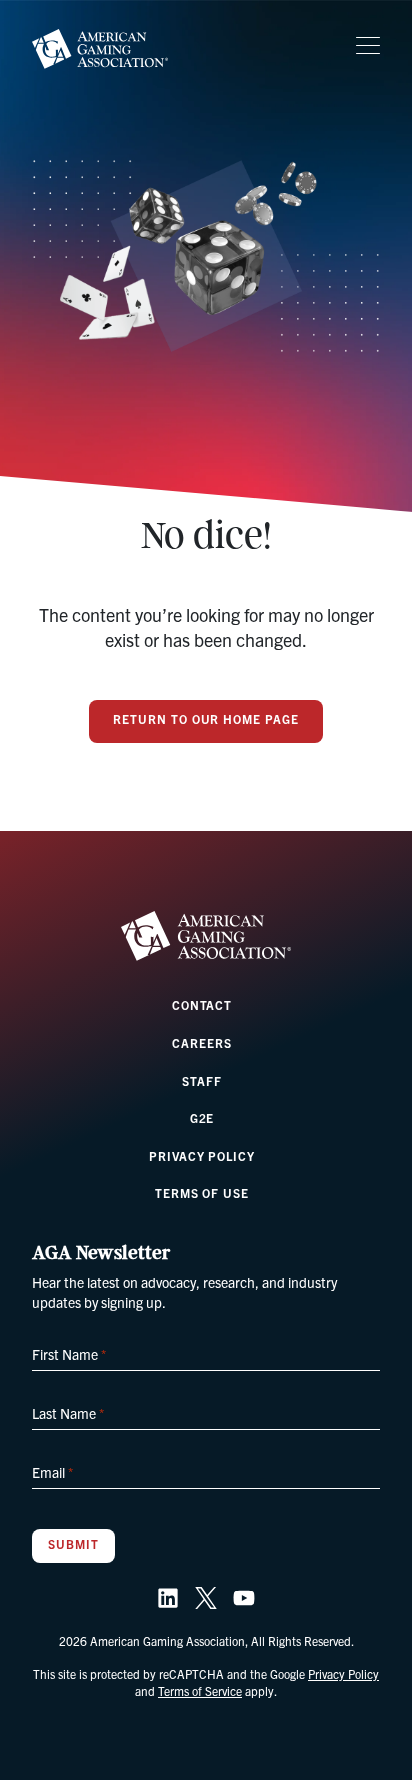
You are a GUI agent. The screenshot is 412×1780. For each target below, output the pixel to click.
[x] (206, 1598)
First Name (69, 1354)
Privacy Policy (202, 1155)
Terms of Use (202, 1192)
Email (52, 1472)
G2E (202, 1117)
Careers (202, 1042)
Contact (202, 1004)
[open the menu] (368, 46)
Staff (202, 1080)
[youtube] (244, 1598)
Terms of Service (200, 1690)
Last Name (68, 1413)
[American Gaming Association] (100, 49)
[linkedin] (168, 1598)
